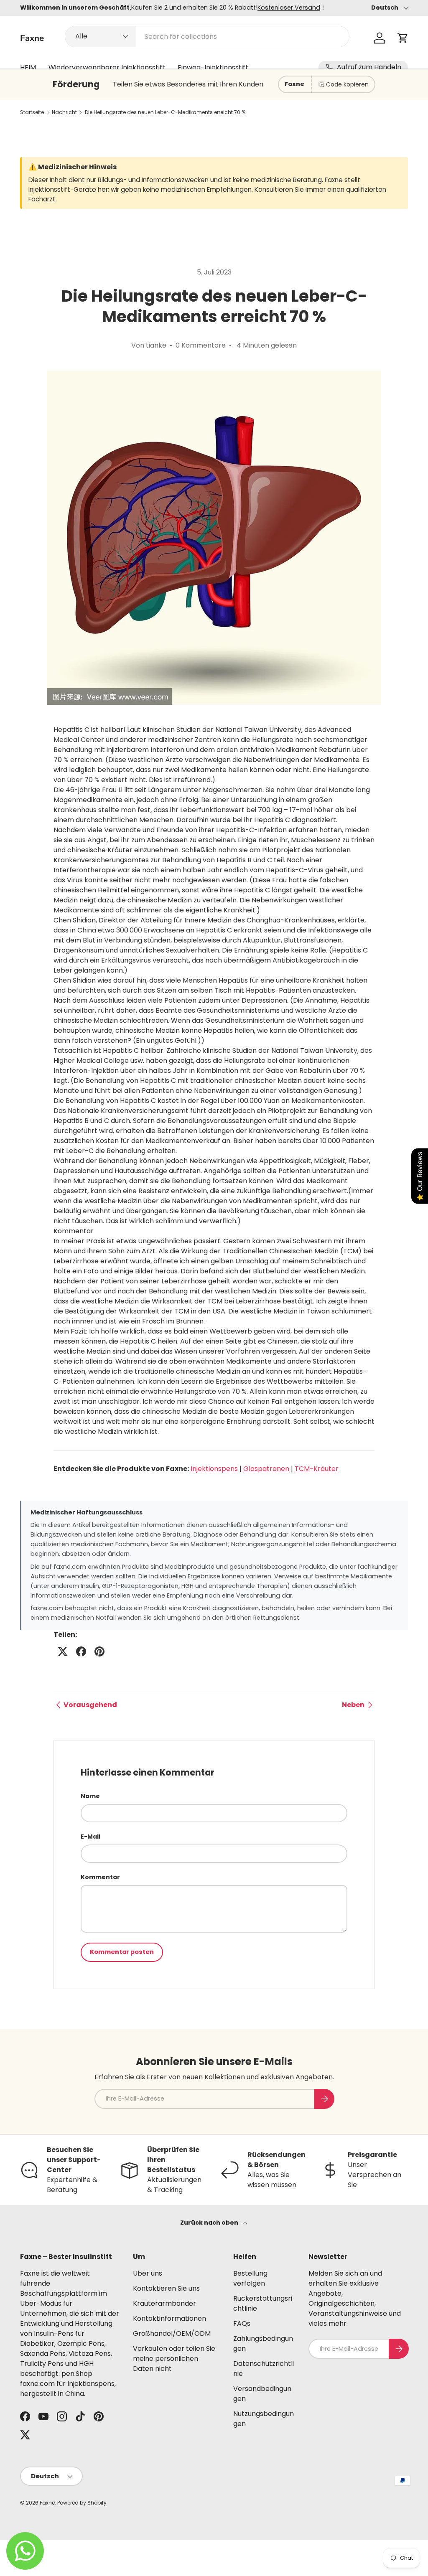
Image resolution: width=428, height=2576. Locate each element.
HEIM (28, 67)
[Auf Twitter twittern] (63, 1651)
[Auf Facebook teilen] (81, 1651)
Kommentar (100, 1877)
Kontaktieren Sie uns (166, 2288)
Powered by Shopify (82, 2503)
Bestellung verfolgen (250, 2278)
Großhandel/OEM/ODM (172, 2333)
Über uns (148, 2273)
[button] (403, 38)
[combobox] (207, 37)
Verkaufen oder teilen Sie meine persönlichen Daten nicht (174, 2359)
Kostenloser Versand (289, 8)
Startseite (32, 112)
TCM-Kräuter (317, 1469)
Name (90, 1796)
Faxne (47, 2503)
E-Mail (90, 1837)
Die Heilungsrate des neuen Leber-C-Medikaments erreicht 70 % (165, 112)
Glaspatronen (266, 1469)
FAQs (242, 2323)
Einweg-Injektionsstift (213, 67)
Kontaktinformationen (169, 2318)
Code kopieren (347, 84)
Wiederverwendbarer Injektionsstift (107, 67)
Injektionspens (214, 1469)
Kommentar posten (122, 1952)
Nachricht (64, 112)
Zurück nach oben (210, 2223)
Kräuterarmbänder (164, 2303)
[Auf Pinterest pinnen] (99, 1651)
